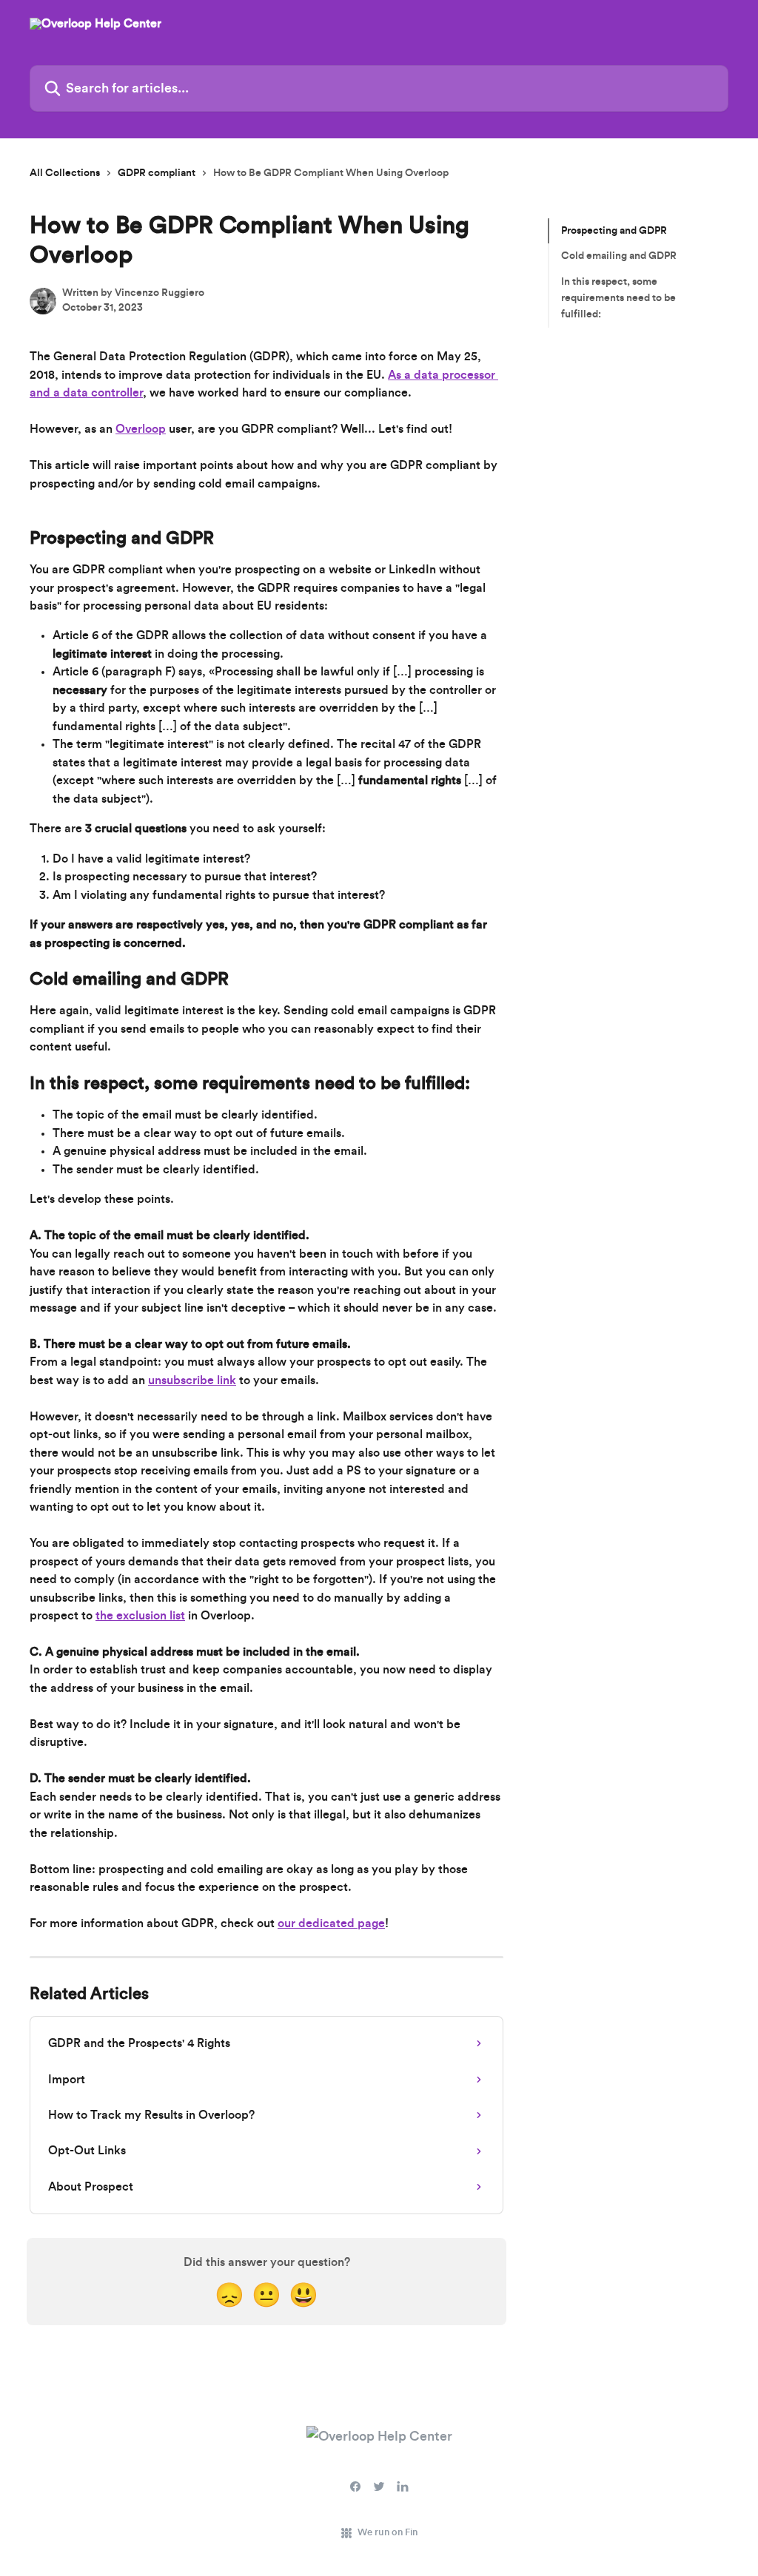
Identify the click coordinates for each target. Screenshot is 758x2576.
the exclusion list (140, 1616)
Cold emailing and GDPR (619, 256)
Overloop (141, 429)
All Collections (65, 173)
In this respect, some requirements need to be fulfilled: (618, 299)
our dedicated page (331, 1923)
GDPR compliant (157, 173)
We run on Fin (388, 2532)
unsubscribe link (192, 1380)
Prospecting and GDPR (614, 231)
